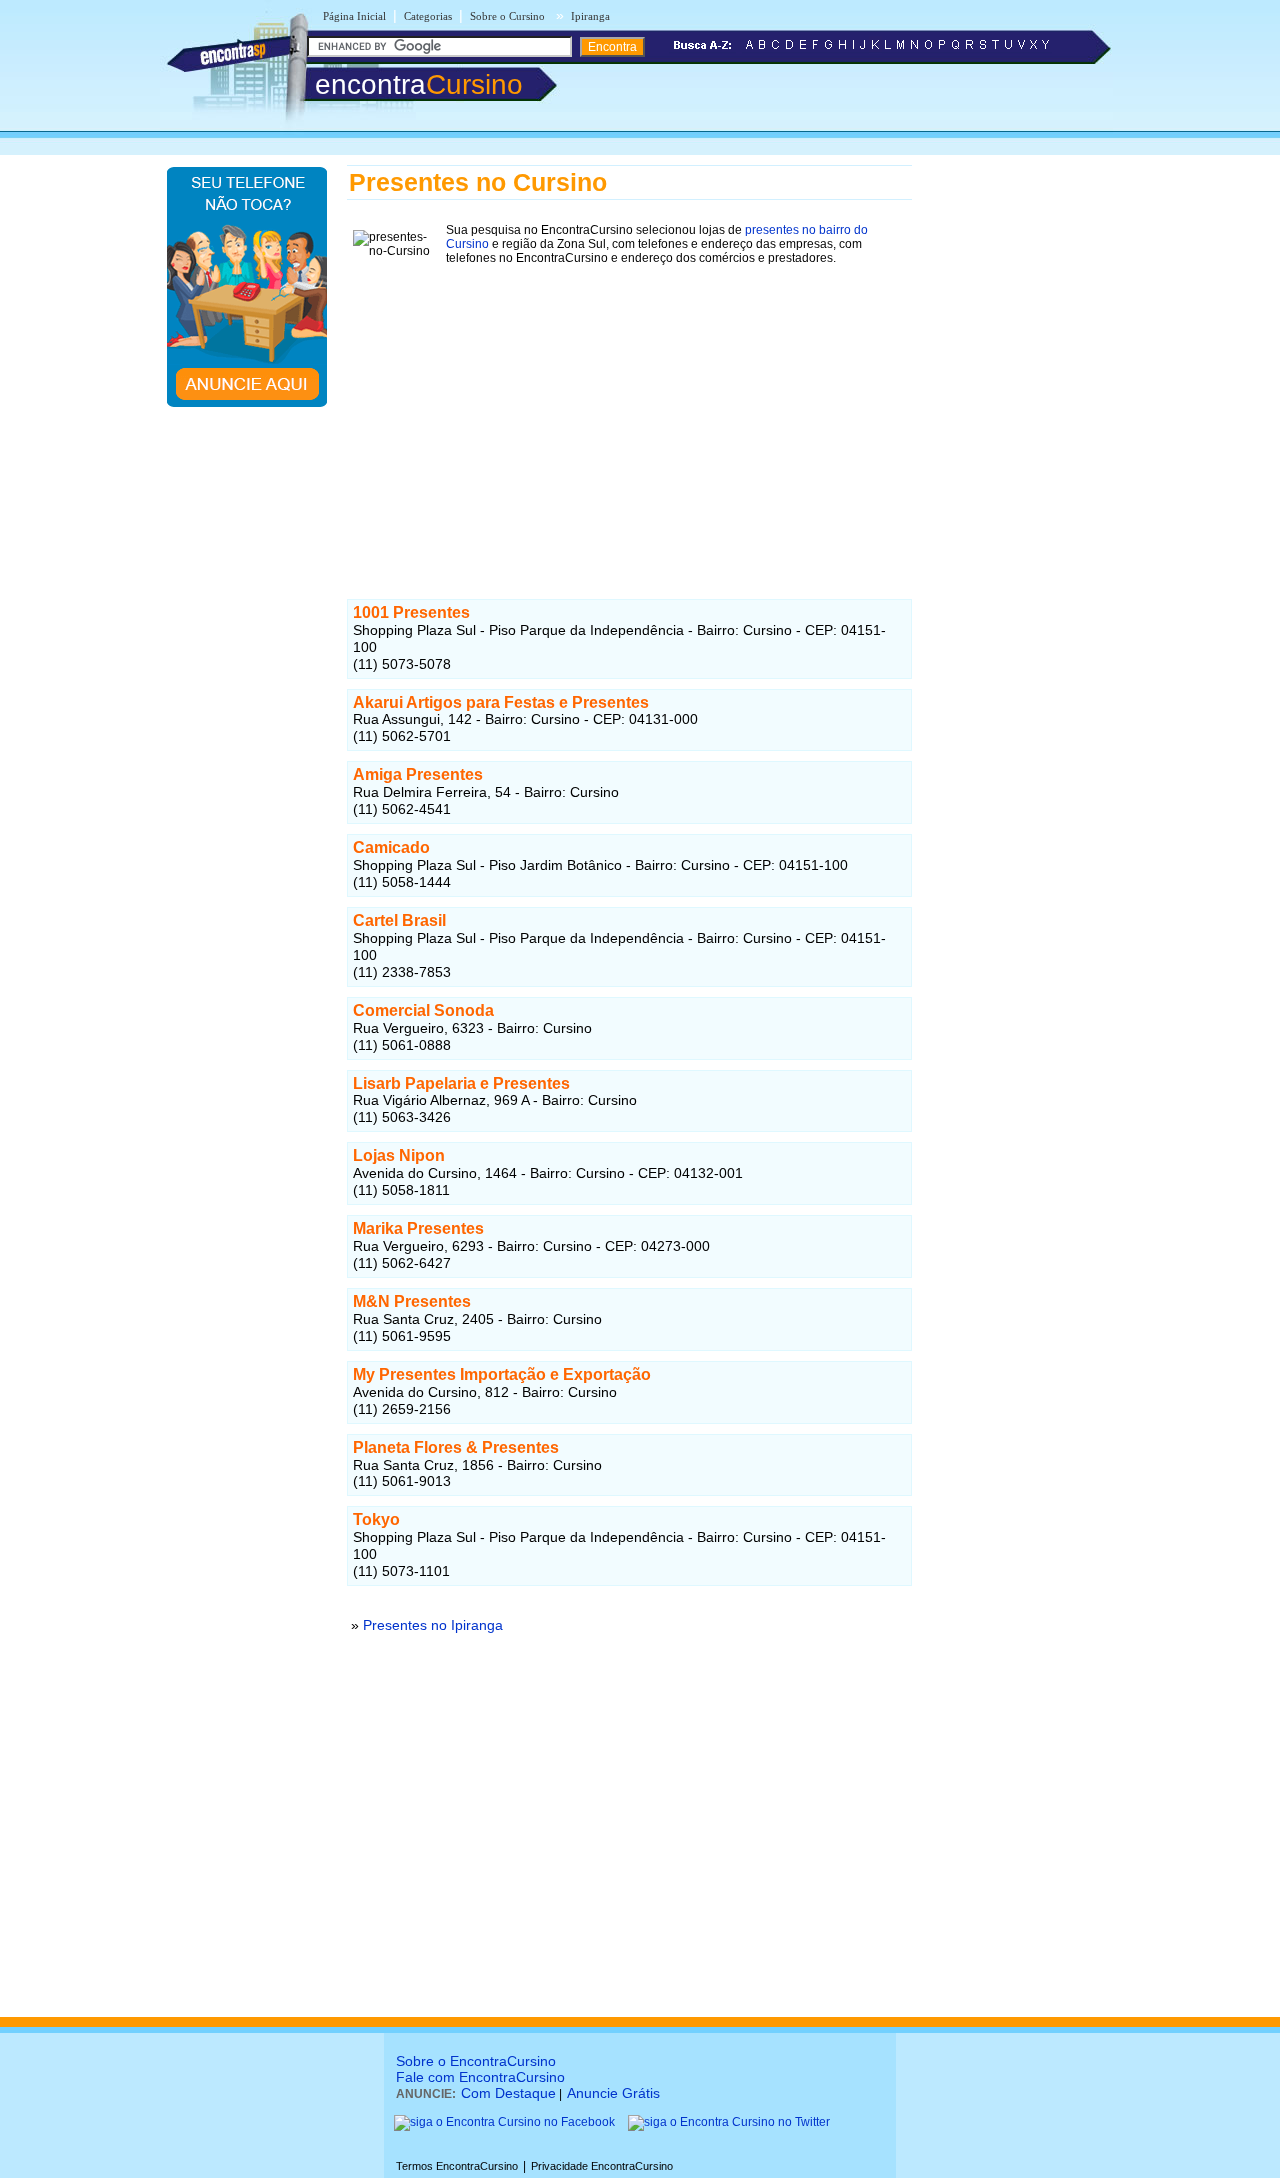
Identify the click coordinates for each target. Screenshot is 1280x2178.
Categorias (428, 16)
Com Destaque (508, 2093)
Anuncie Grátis (613, 2093)
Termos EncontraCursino (457, 2166)
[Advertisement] (629, 411)
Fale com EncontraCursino (480, 2077)
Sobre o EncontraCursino (476, 2061)
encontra (419, 84)
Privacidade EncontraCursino (602, 2166)
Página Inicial (354, 16)
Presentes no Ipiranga (433, 1625)
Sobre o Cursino (507, 16)
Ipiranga (590, 16)
